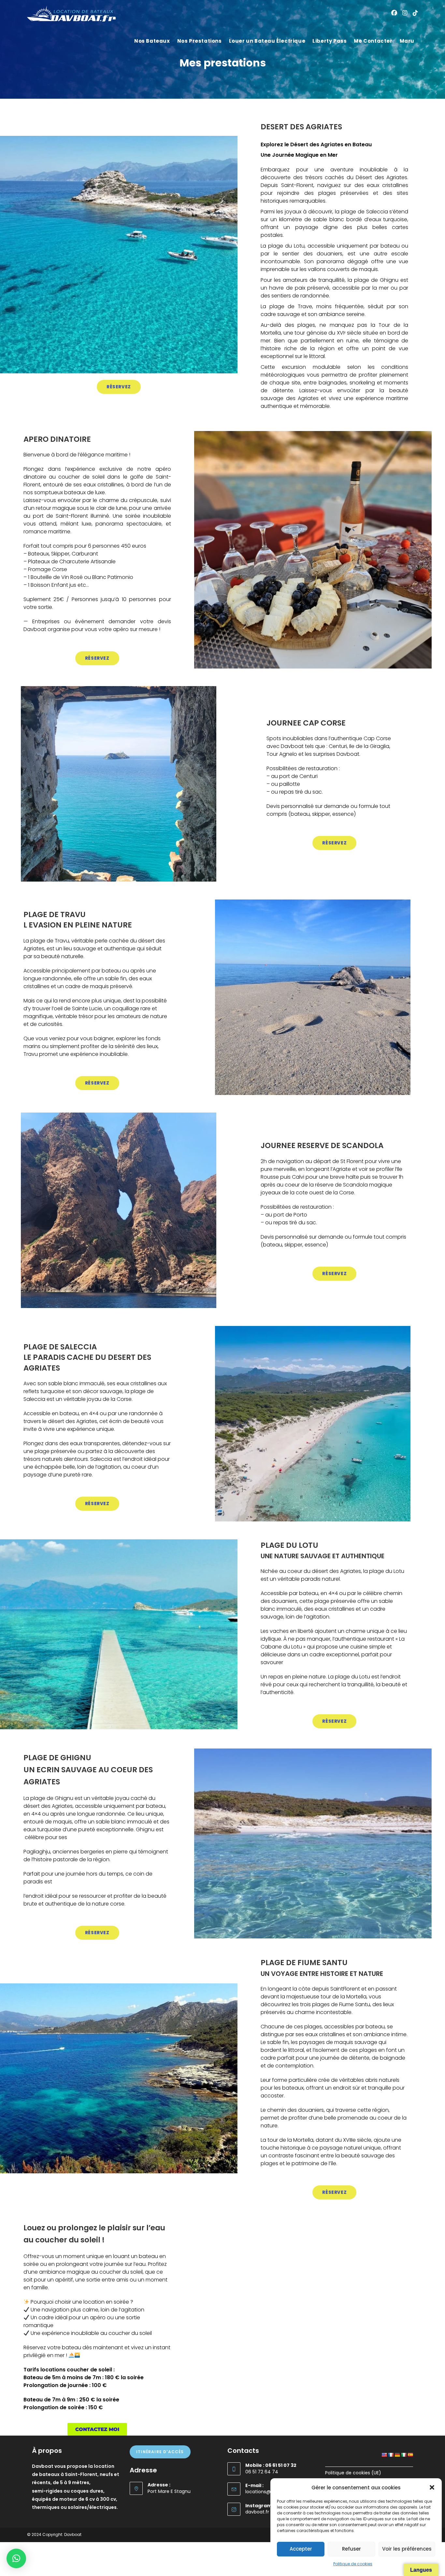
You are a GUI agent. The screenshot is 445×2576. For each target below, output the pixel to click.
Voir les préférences (407, 2549)
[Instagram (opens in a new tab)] (405, 13)
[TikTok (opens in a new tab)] (415, 13)
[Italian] (404, 2455)
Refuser (352, 2549)
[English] (384, 2455)
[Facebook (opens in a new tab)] (394, 13)
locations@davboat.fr (270, 2492)
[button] (432, 2487)
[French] (391, 2455)
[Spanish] (410, 2455)
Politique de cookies (353, 2564)
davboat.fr (257, 2512)
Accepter (301, 2549)
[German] (397, 2455)
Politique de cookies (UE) (353, 2473)
